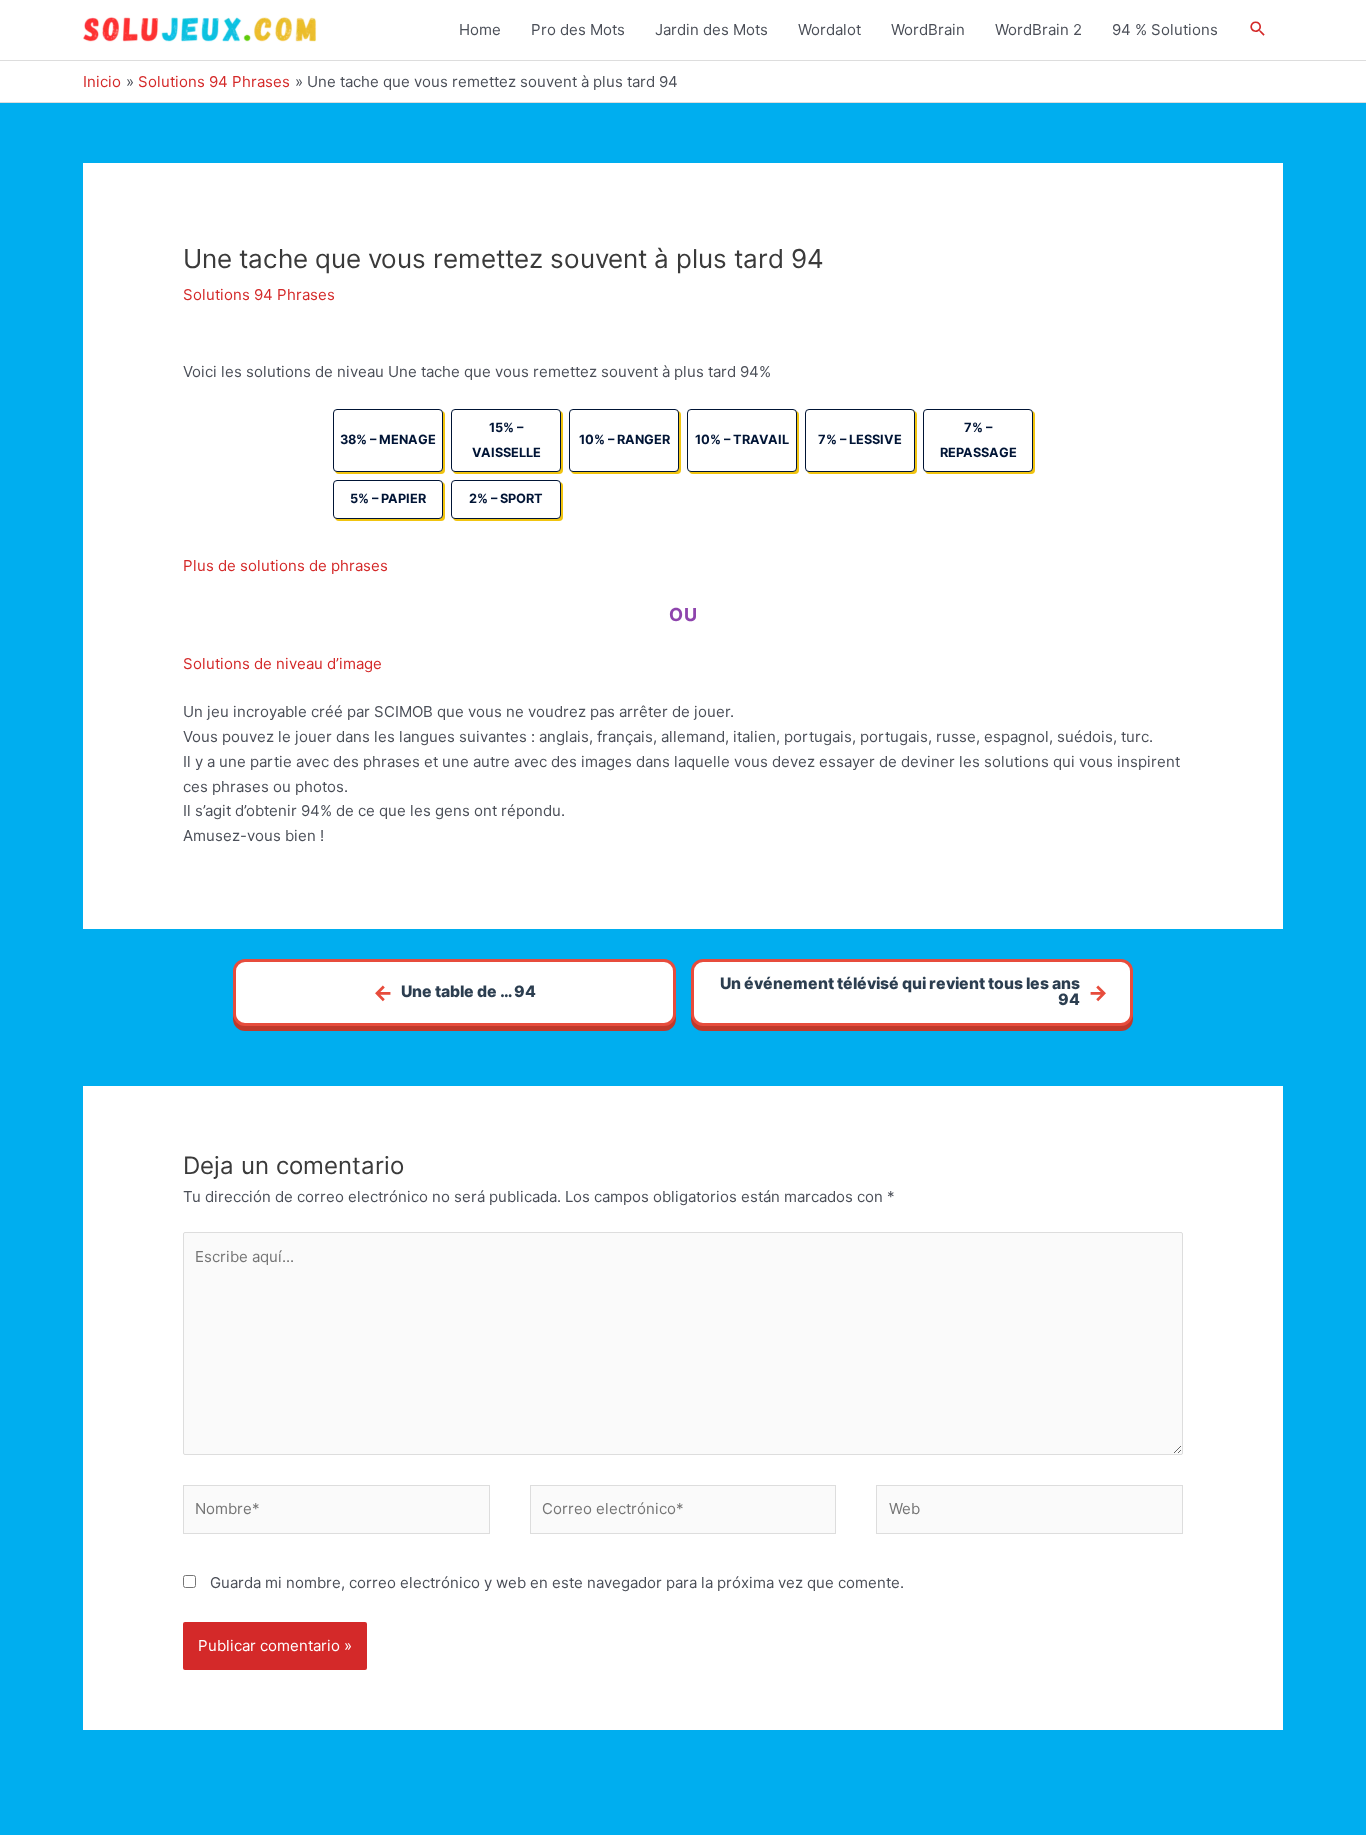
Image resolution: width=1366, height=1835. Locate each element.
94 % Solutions (1165, 29)
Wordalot (829, 29)
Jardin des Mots (711, 29)
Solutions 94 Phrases (259, 294)
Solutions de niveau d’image (282, 663)
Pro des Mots (578, 29)
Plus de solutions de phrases (285, 565)
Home (480, 29)
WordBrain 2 (1038, 29)
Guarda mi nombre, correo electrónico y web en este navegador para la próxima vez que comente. (557, 1582)
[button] (1258, 30)
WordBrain (928, 29)
